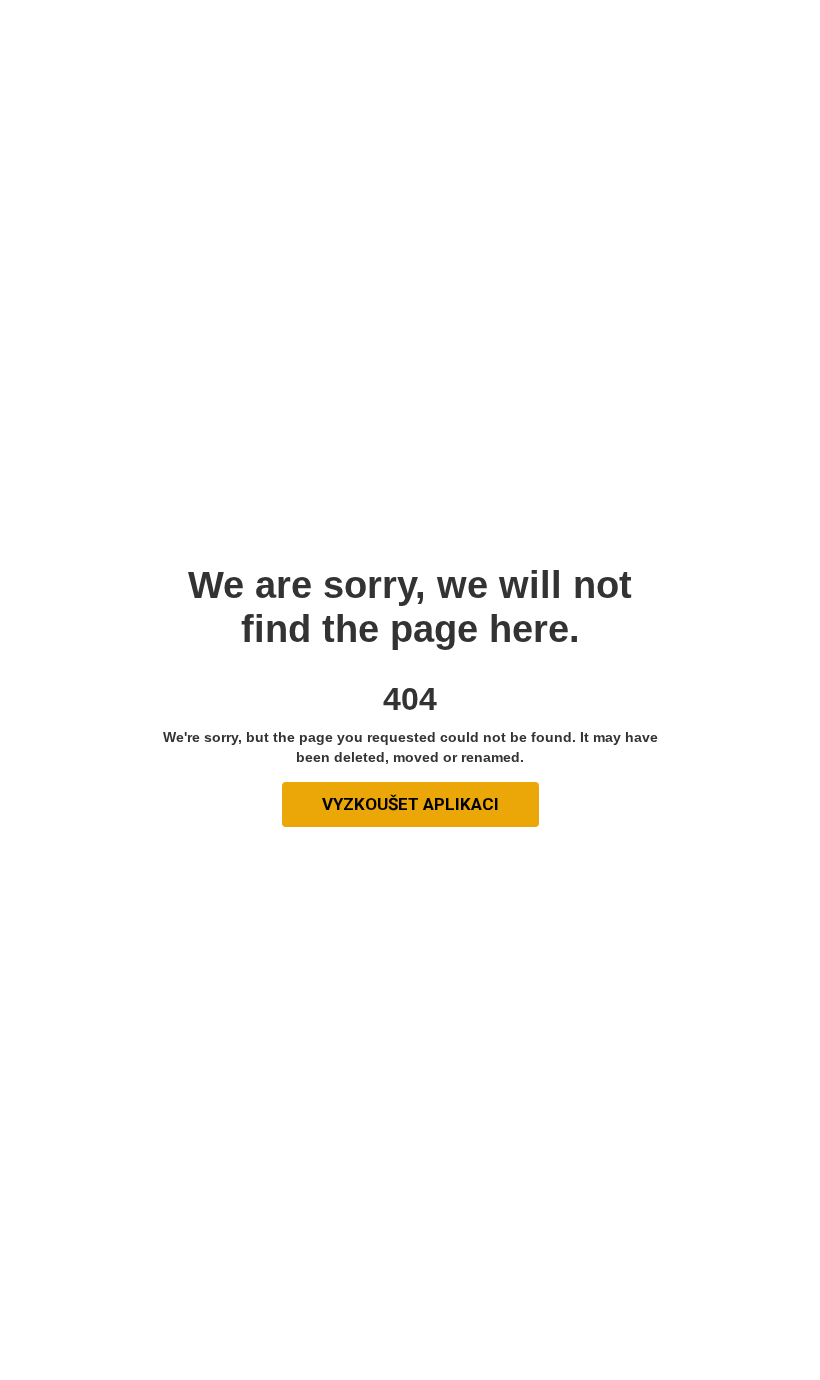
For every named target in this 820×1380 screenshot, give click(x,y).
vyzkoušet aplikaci (410, 804)
